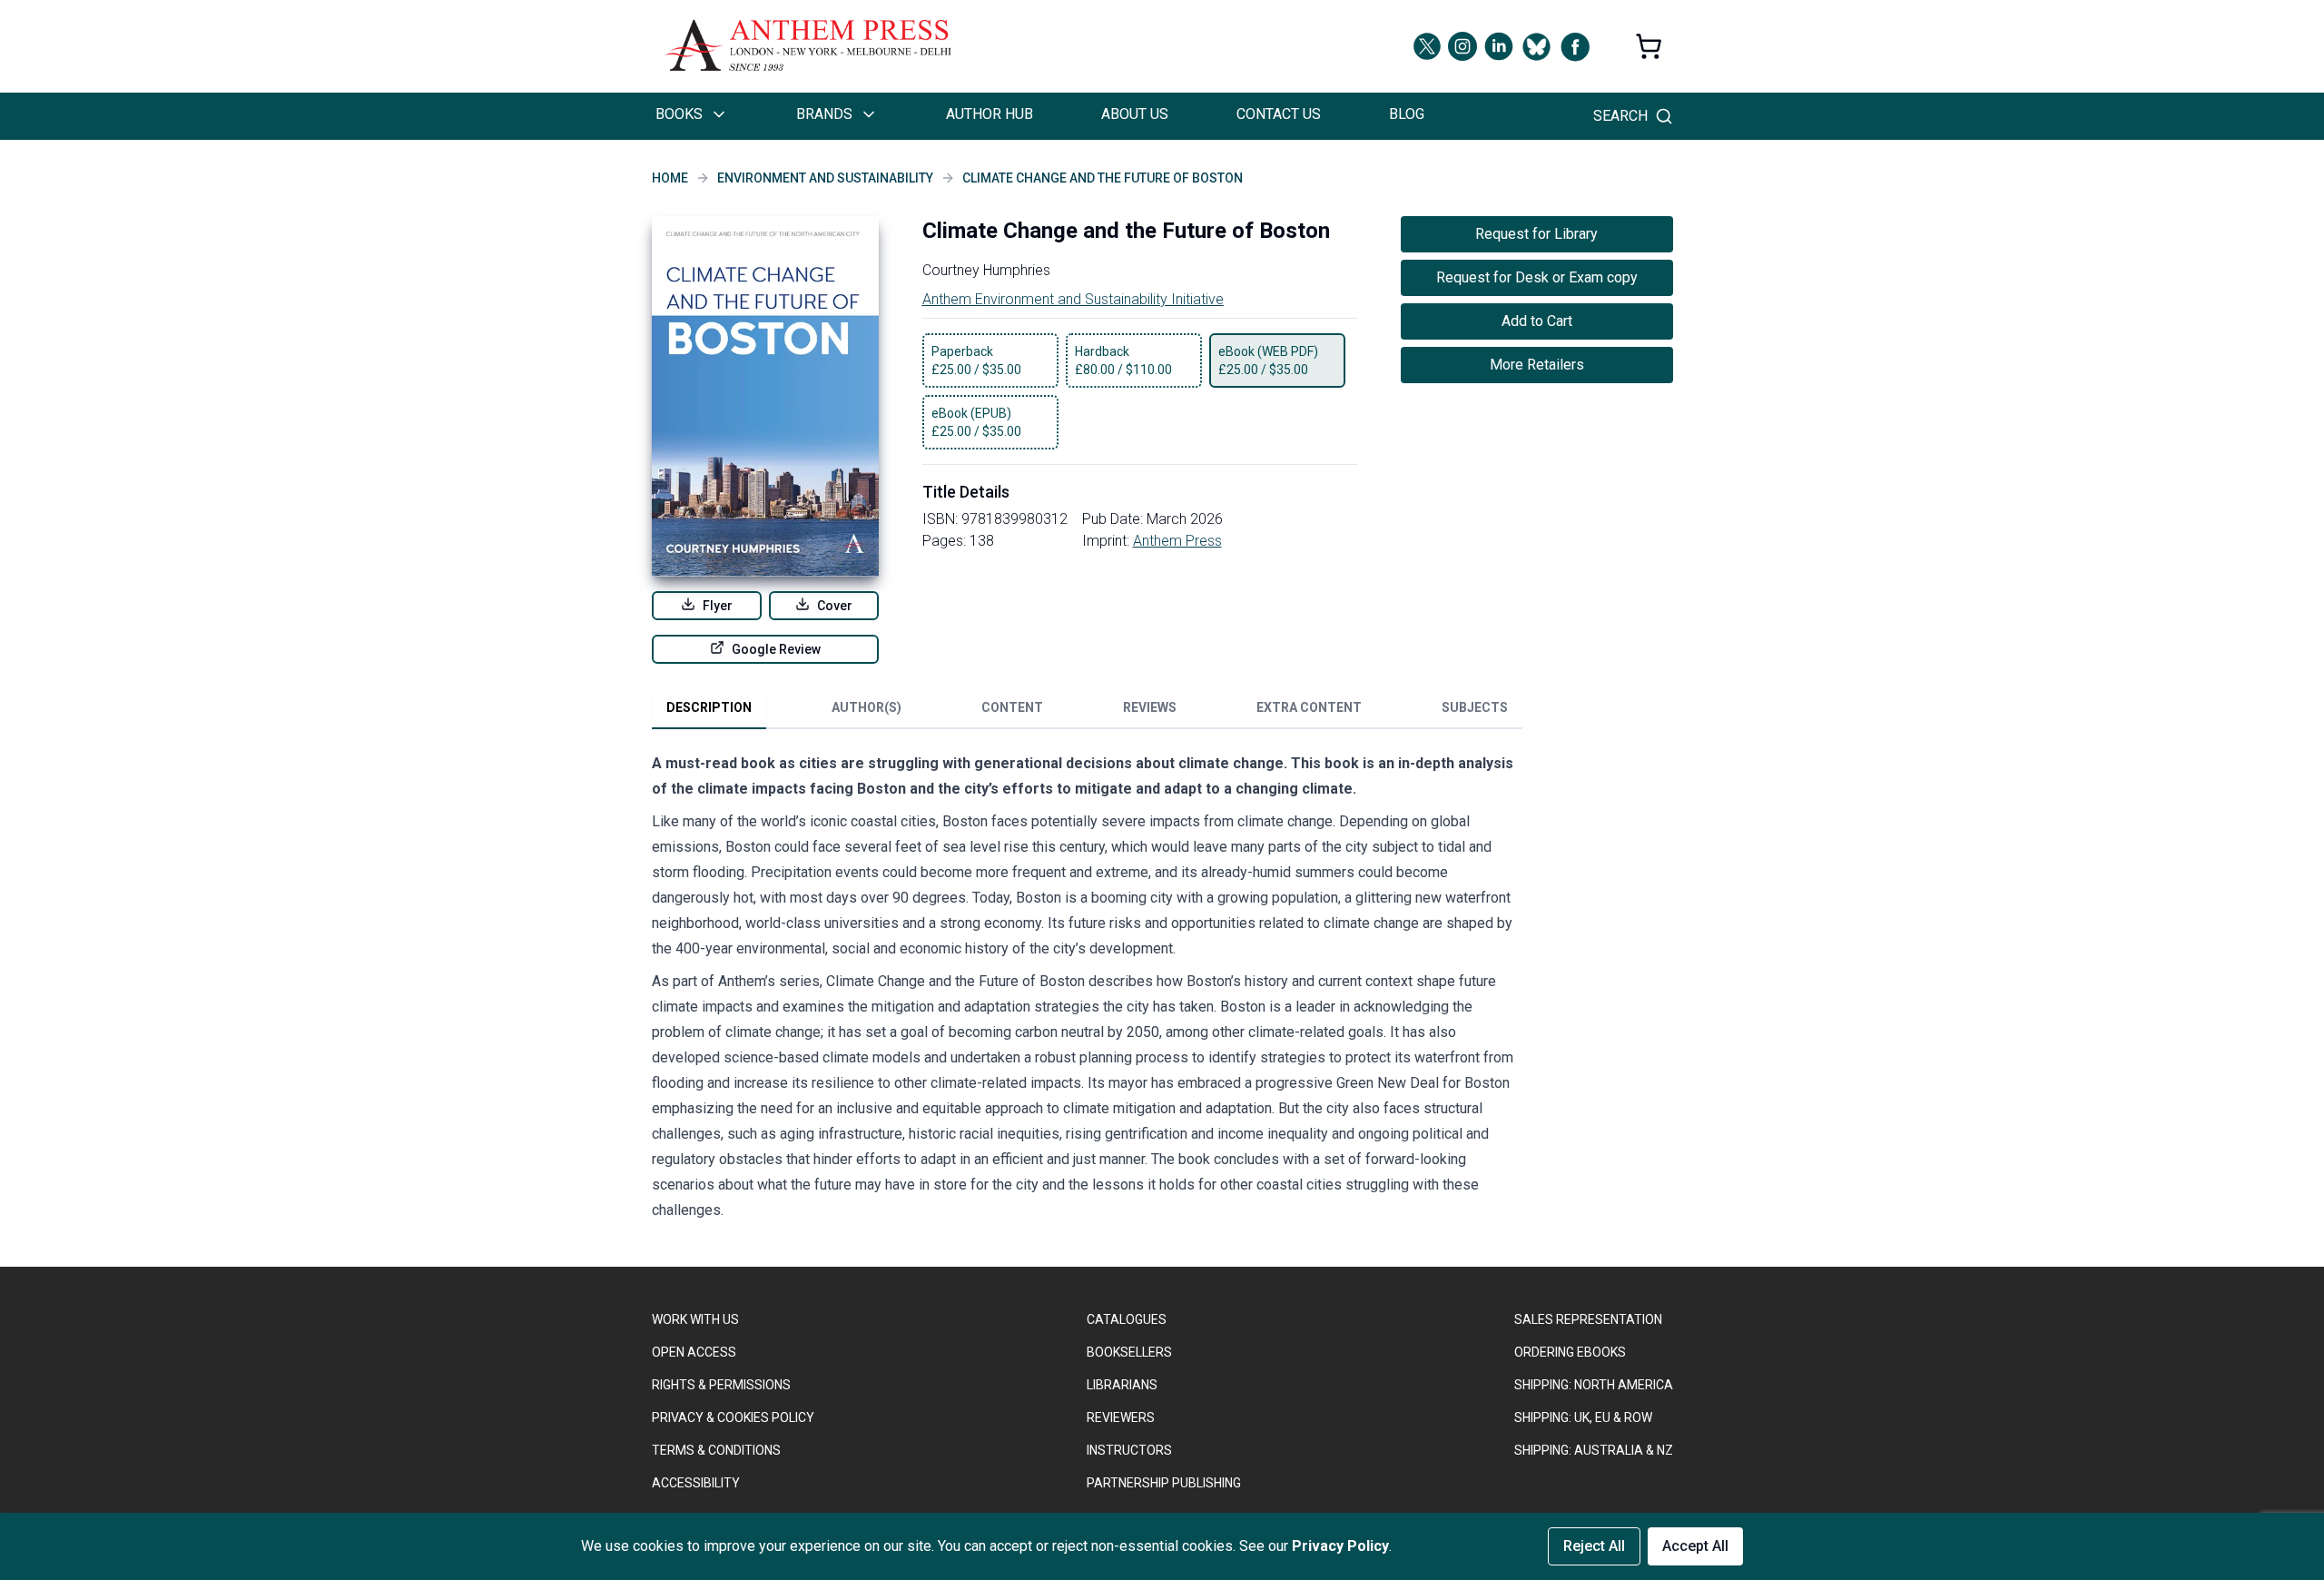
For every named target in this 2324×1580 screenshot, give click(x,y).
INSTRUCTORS (1129, 1450)
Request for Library (1536, 234)
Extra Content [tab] (1309, 707)
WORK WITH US (695, 1319)
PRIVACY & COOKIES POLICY (733, 1417)
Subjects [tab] (1475, 707)
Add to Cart (1537, 321)
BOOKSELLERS (1129, 1352)
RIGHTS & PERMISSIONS (721, 1385)
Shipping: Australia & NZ (1594, 1450)
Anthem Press (1177, 541)
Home (670, 178)
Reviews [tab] (1150, 707)
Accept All (1695, 1546)
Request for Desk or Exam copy (1537, 277)
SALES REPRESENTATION (1588, 1319)
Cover (835, 606)
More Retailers (1537, 365)
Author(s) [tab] (867, 707)
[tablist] (1087, 711)
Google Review (776, 649)
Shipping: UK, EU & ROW (1583, 1417)
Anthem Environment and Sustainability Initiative (1073, 299)
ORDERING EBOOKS (1570, 1352)
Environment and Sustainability (825, 178)
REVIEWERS (1121, 1417)
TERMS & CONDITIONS (716, 1450)
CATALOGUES (1127, 1319)
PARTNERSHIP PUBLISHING (1164, 1483)
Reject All (1594, 1546)
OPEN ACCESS (694, 1352)
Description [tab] (709, 707)
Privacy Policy (1340, 1546)
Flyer (718, 606)
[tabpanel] (1088, 991)
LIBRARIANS (1122, 1385)
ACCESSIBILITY (696, 1483)
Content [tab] (1012, 707)
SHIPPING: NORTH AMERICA (1594, 1385)
